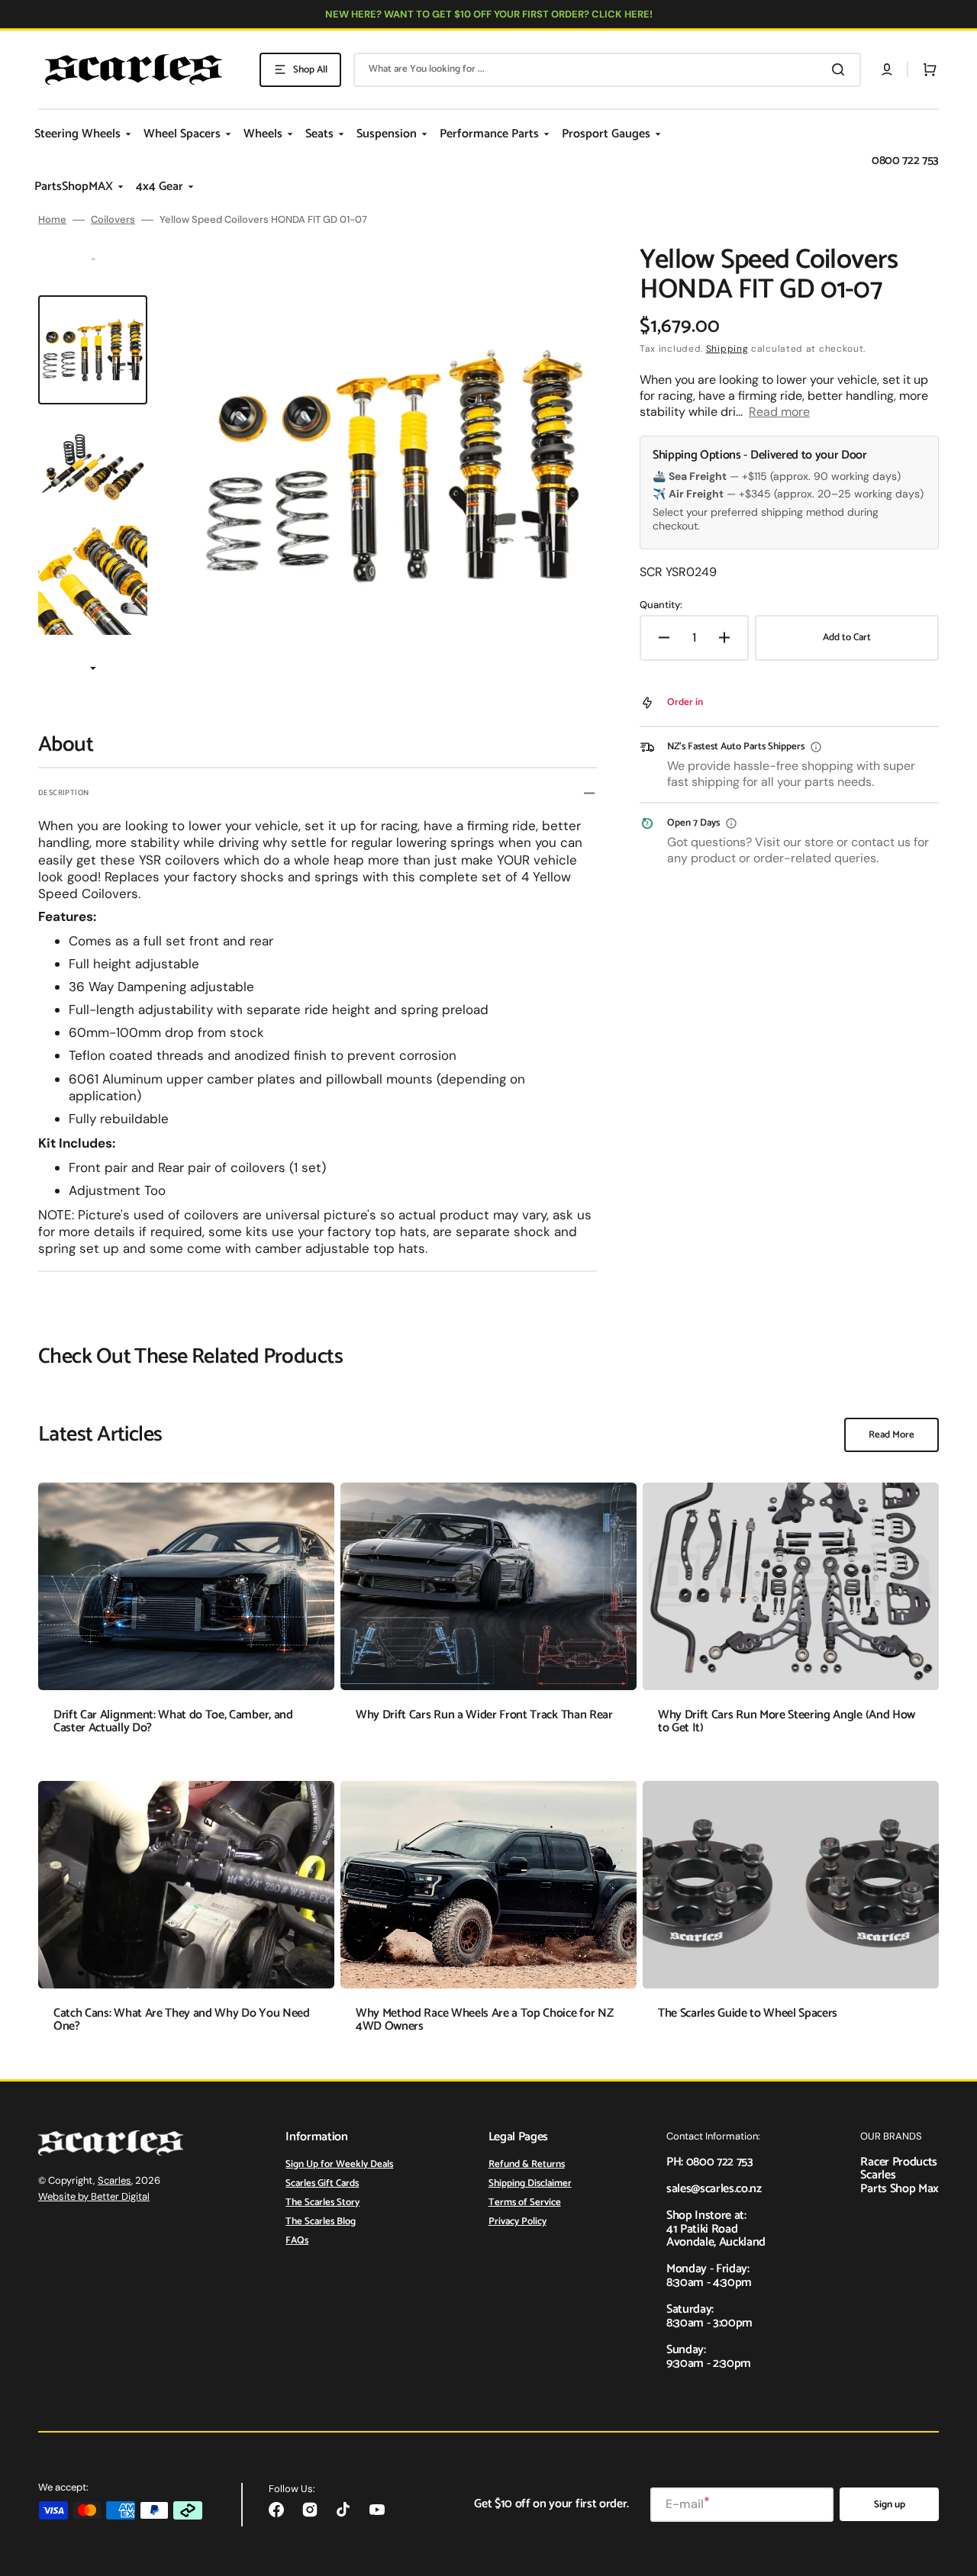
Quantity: (661, 605)
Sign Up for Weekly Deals (339, 2165)
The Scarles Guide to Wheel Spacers (748, 2013)
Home (52, 220)
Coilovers (113, 220)
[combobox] (607, 70)
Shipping (727, 349)
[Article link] (186, 1620)
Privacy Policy (518, 2222)
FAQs (297, 2241)
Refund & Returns (527, 2165)
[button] (887, 69)
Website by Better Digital (94, 2196)
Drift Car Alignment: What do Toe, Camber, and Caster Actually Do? (173, 1722)
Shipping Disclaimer (530, 2183)
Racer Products (899, 2162)
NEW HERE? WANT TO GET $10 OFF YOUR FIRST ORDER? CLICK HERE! (489, 14)
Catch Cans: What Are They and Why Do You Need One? (182, 2020)
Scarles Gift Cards (322, 2183)
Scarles (114, 2180)
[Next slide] (93, 670)
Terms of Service (525, 2202)
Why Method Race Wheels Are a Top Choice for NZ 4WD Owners (484, 2020)
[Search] (841, 69)
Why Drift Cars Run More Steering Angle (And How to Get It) (787, 1722)
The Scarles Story (322, 2202)
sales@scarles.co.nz (714, 2189)
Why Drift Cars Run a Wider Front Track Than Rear (484, 1715)
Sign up (890, 2505)
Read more (779, 412)
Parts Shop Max (900, 2189)
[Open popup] (816, 747)
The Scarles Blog (321, 2222)
